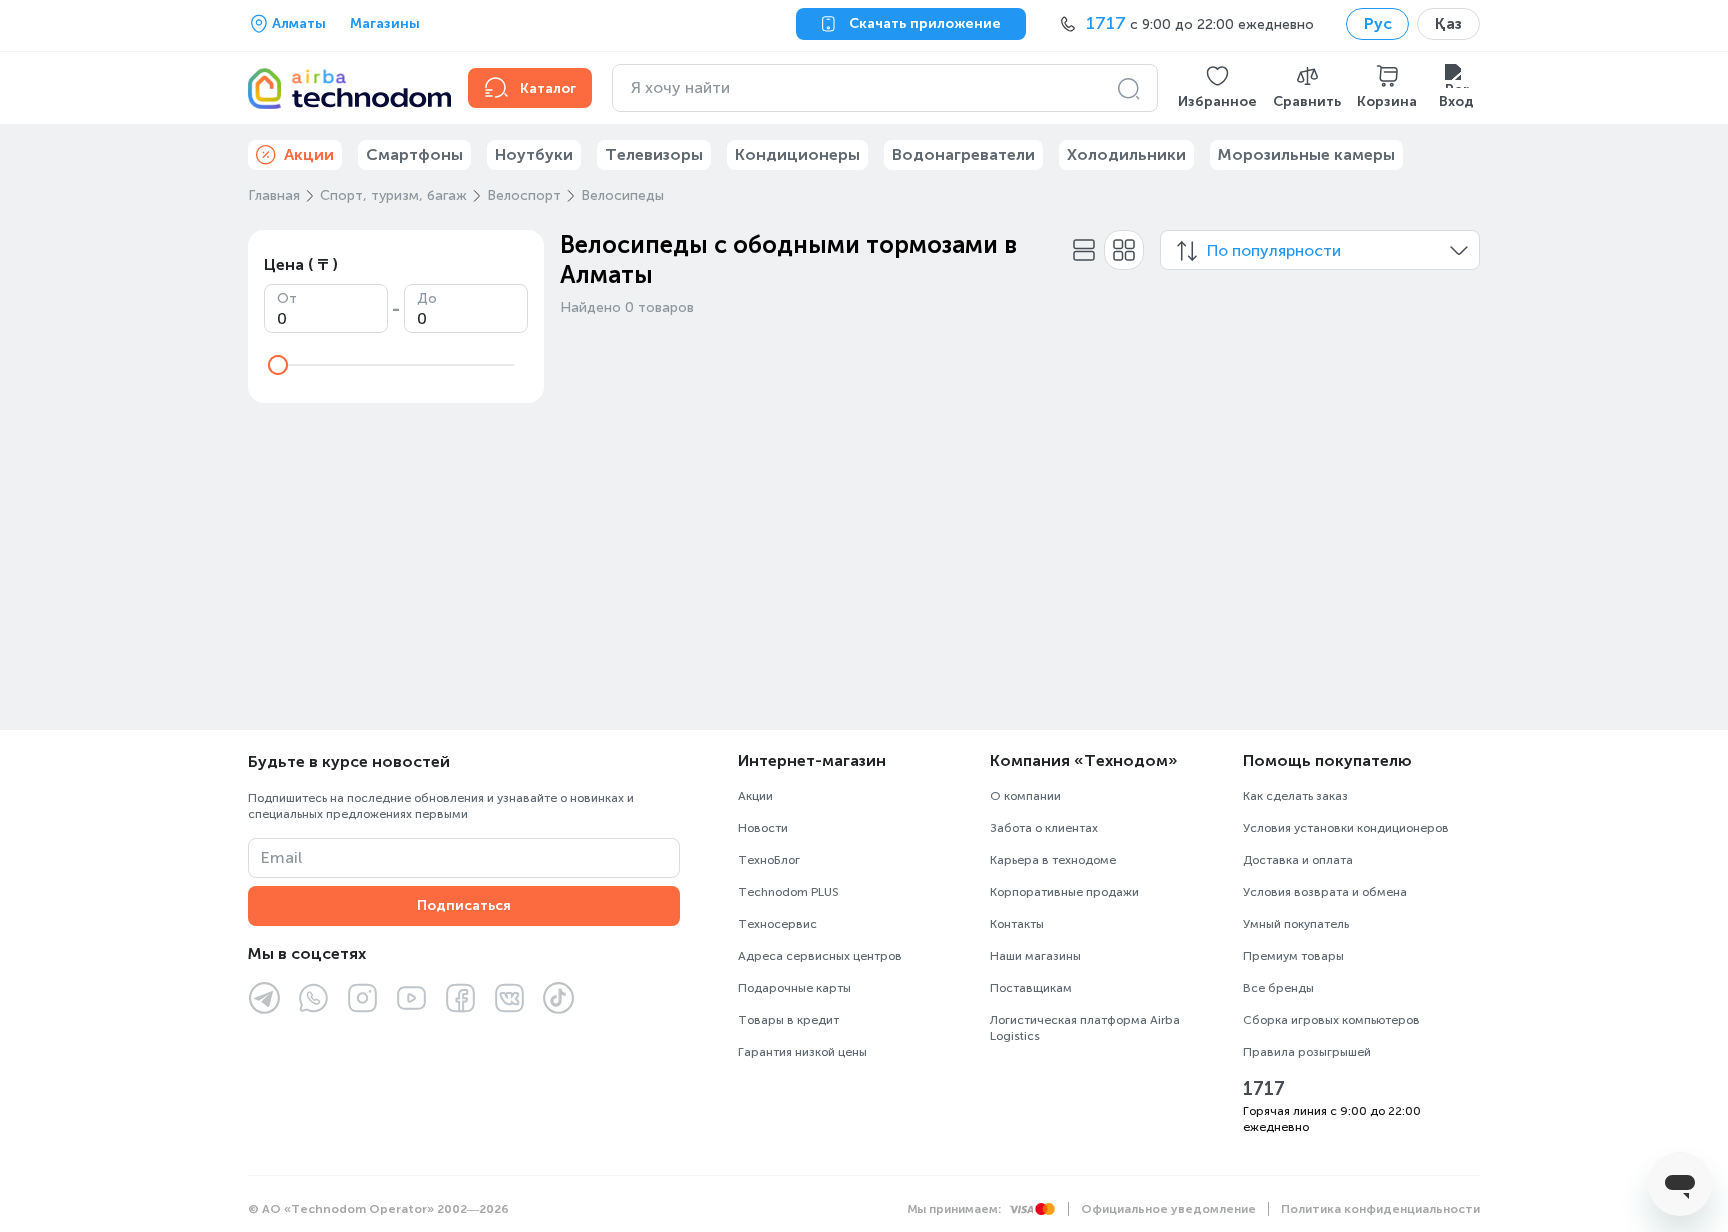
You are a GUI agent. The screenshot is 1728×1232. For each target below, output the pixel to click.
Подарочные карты (794, 988)
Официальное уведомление (1168, 1209)
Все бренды (1278, 988)
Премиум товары (1293, 956)
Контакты (1017, 924)
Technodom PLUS (788, 892)
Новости (763, 828)
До (427, 298)
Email (281, 857)
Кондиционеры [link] (797, 154)
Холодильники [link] (1126, 154)
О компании (1025, 796)
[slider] (278, 365)
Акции (755, 796)
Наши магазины (1035, 956)
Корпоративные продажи (1064, 892)
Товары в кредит (788, 1020)
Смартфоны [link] (414, 154)
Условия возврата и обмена (1325, 892)
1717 (1264, 1089)
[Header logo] (346, 88)
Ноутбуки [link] (534, 154)
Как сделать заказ (1295, 796)
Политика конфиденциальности (1380, 1209)
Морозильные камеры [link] (1306, 154)
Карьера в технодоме (1053, 860)
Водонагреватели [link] (963, 154)
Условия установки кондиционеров (1346, 828)
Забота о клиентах (1044, 828)
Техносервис (777, 924)
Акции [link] (309, 154)
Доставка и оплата (1298, 860)
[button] (1217, 88)
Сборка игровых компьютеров (1331, 1020)
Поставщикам (1031, 988)
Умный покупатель (1296, 924)
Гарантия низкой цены (802, 1052)
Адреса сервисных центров (820, 956)
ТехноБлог (769, 860)
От (287, 298)
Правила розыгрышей (1307, 1052)
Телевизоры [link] (654, 154)
